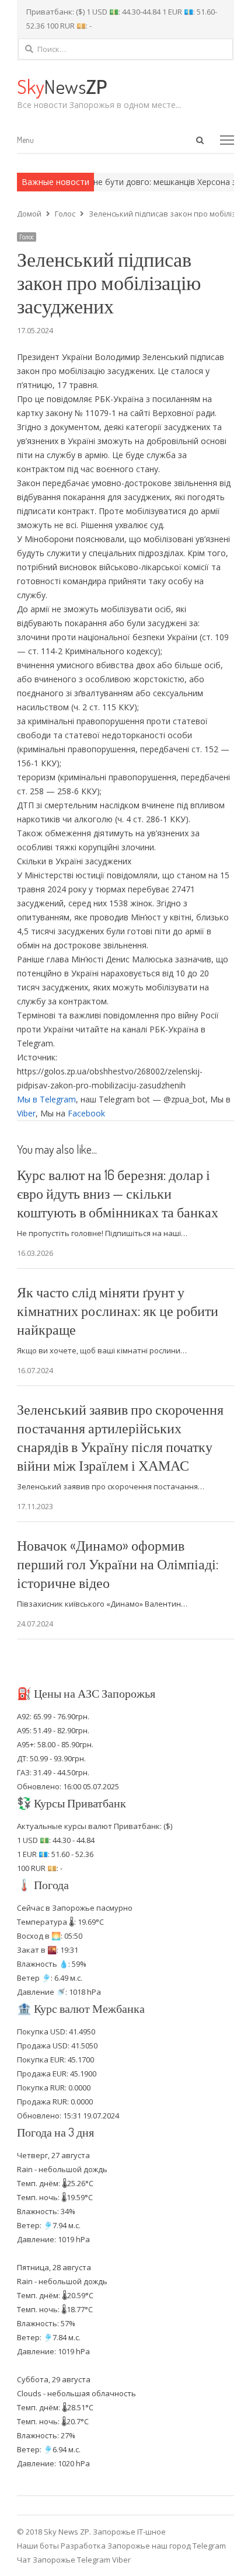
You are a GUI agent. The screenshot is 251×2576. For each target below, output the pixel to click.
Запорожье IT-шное (129, 2532)
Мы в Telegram (46, 1099)
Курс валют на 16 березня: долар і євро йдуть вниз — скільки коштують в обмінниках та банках (118, 1193)
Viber (26, 1113)
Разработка (84, 2546)
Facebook (86, 1113)
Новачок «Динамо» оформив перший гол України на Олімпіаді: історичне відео (118, 1564)
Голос (27, 237)
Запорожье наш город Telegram (167, 2546)
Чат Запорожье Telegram (64, 2560)
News (62, 86)
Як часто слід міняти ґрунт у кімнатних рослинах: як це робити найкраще (118, 1310)
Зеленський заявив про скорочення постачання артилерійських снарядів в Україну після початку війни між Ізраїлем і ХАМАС (120, 1437)
